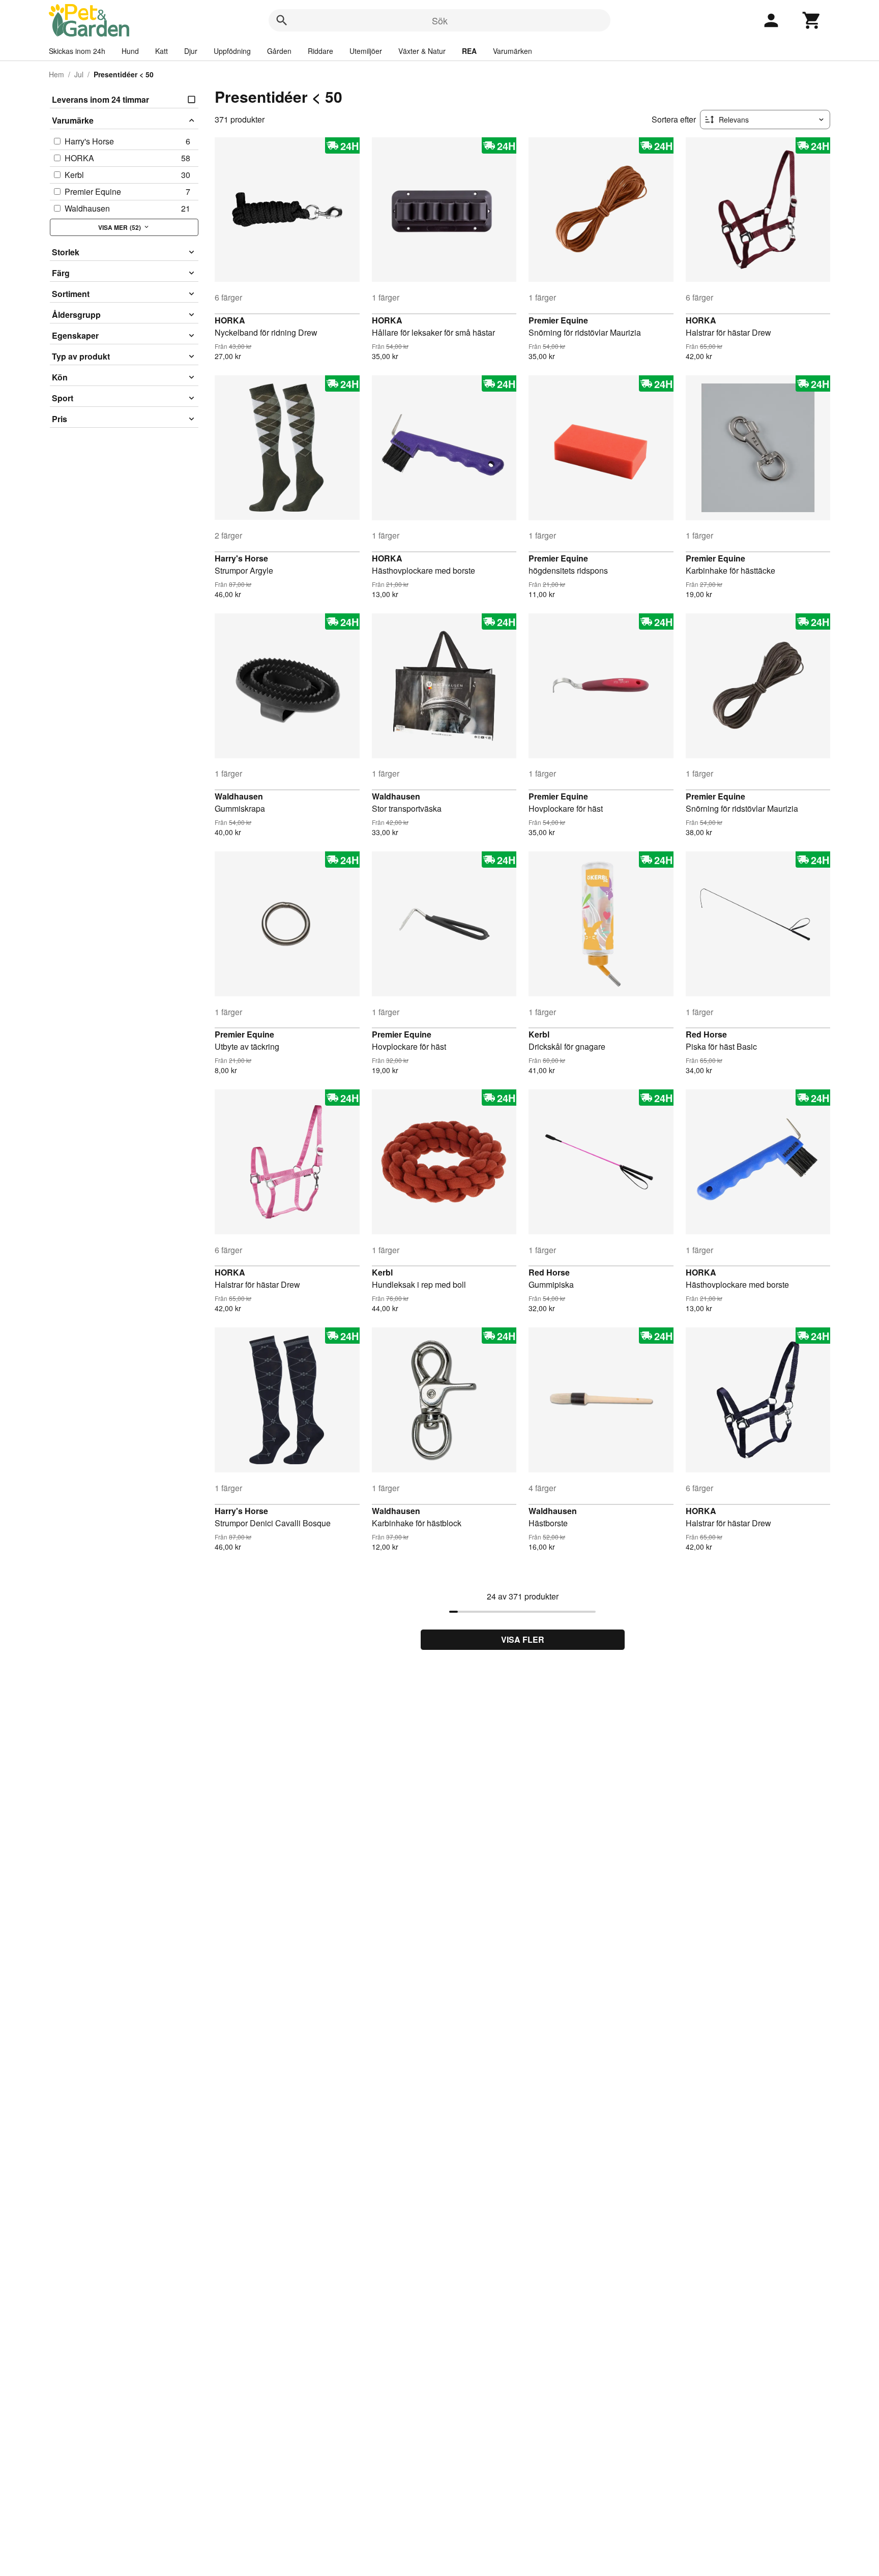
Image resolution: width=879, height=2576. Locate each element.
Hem (56, 74)
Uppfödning (232, 51)
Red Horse (706, 1034)
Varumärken (512, 51)
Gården (279, 51)
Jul (79, 74)
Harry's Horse (241, 558)
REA (469, 51)
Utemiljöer (366, 51)
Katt (162, 51)
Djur (191, 51)
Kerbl (539, 1034)
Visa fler (523, 1639)
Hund (130, 51)
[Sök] (282, 20)
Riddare (320, 51)
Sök (440, 20)
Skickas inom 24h (77, 51)
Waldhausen (239, 796)
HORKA (230, 320)
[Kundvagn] (812, 20)
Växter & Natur (422, 51)
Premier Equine (558, 320)
